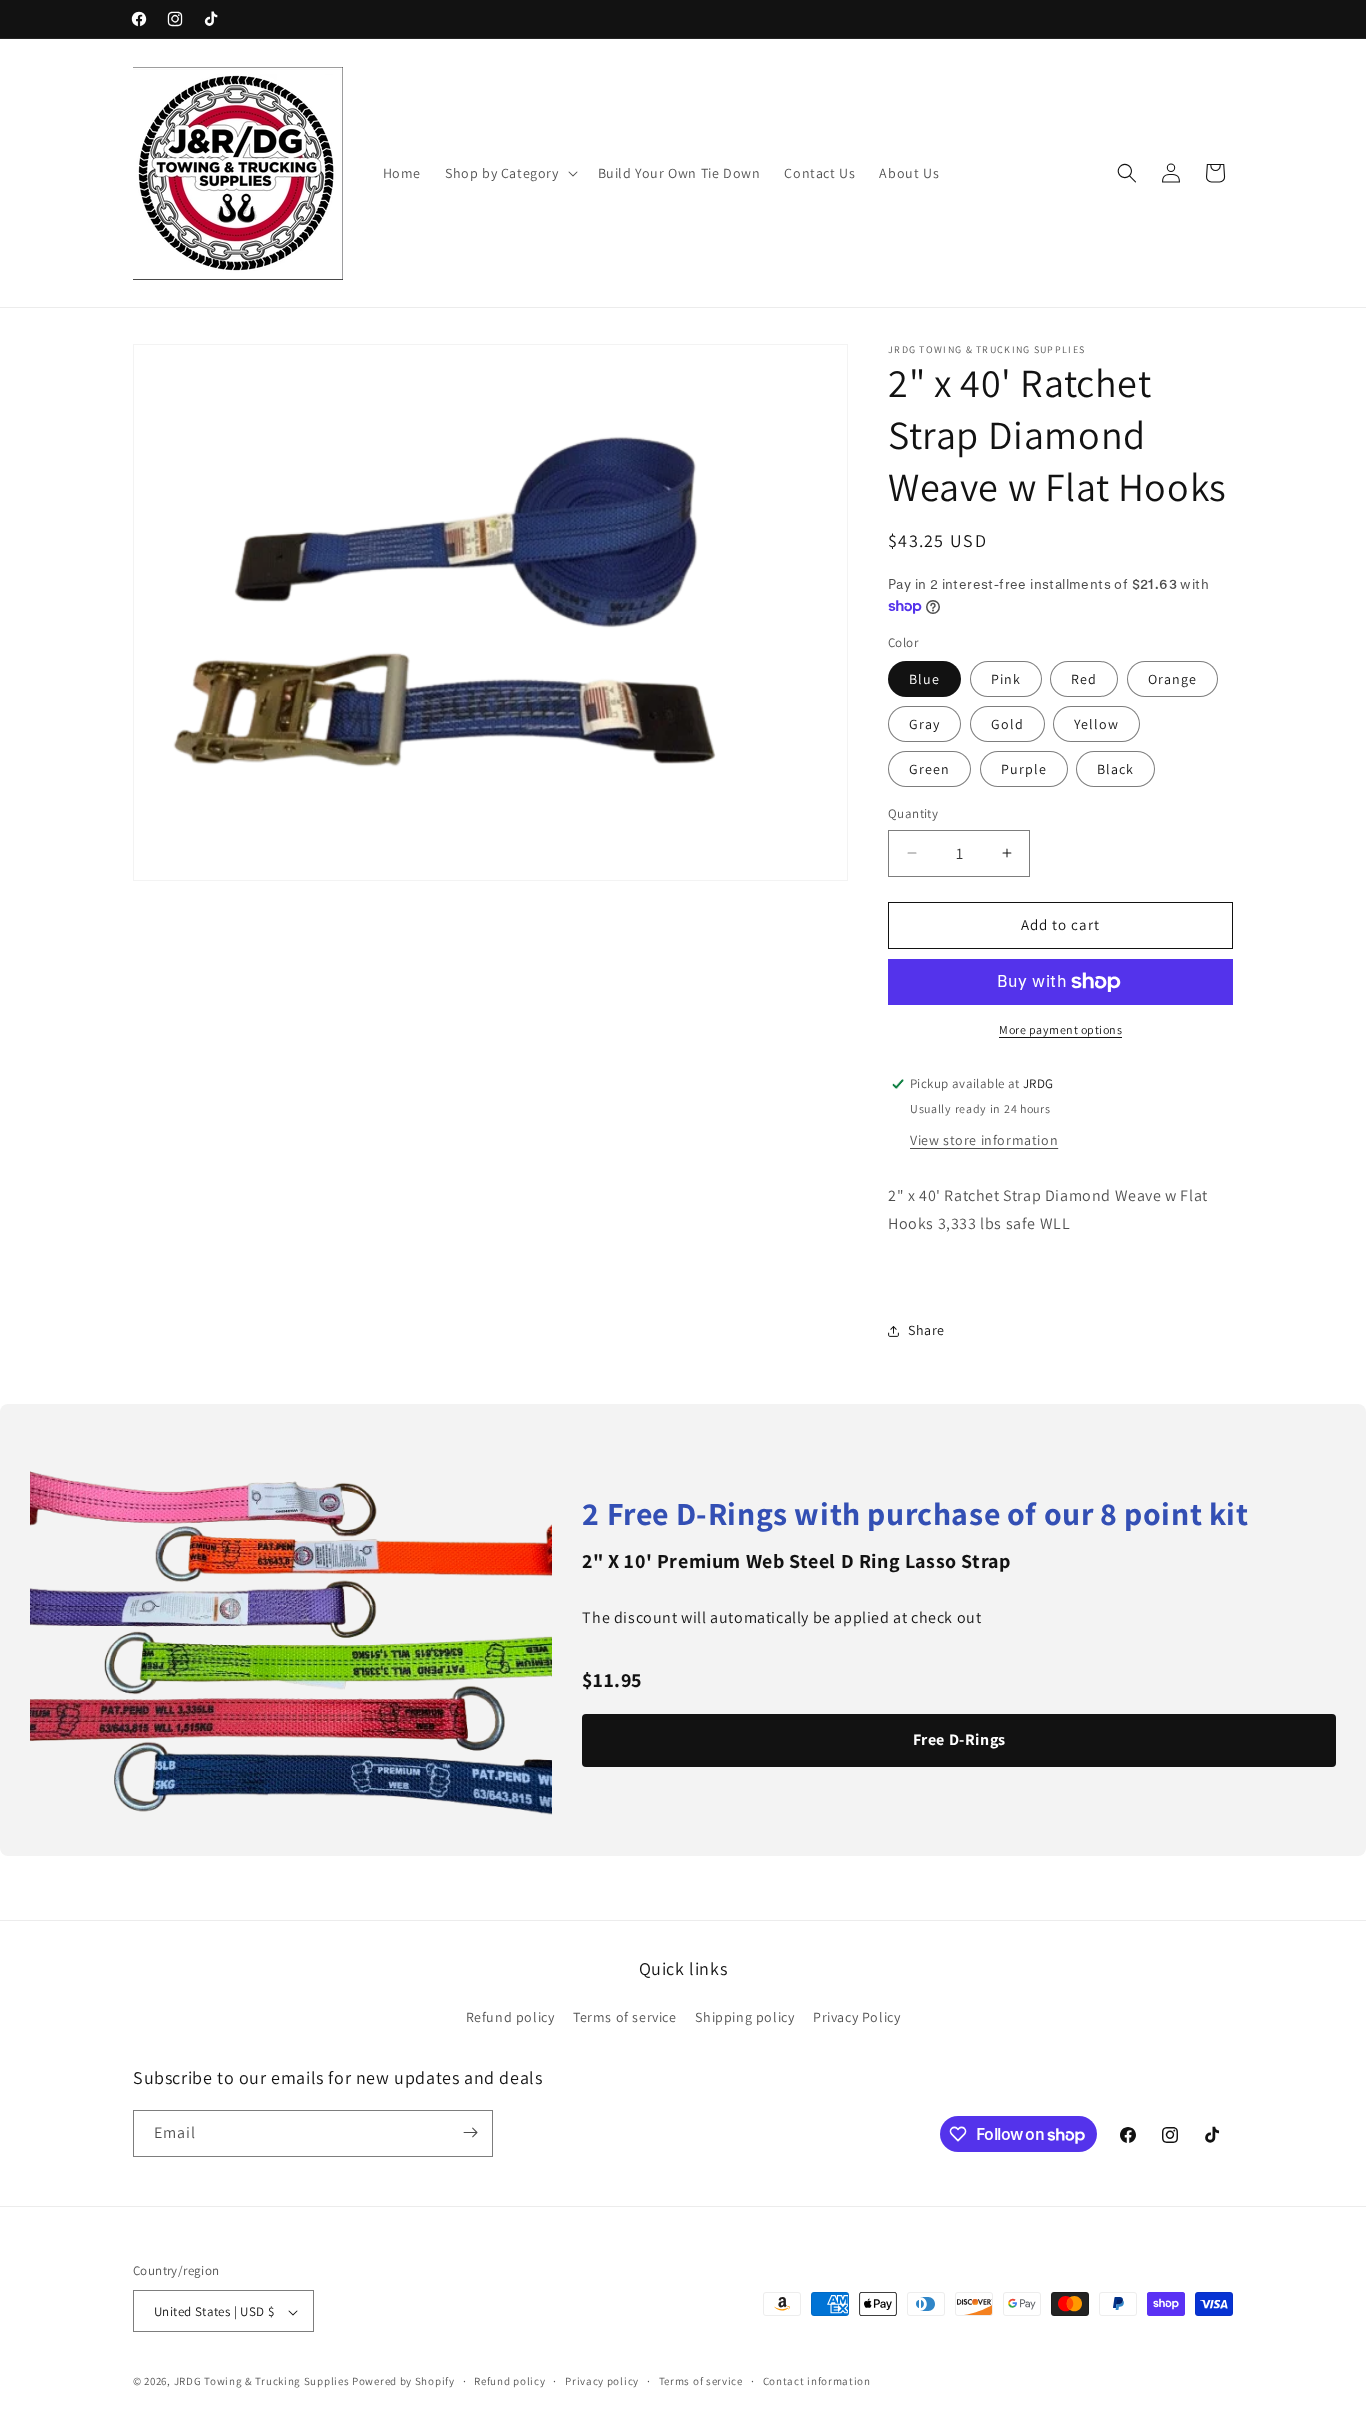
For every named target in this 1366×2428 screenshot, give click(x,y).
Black (1115, 769)
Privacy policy (602, 2381)
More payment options (1060, 1029)
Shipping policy (744, 2018)
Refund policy (510, 2018)
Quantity (913, 813)
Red (1084, 679)
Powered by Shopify (403, 2382)
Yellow (1096, 724)
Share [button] (926, 1331)
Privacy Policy (856, 2018)
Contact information (817, 2381)
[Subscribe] (470, 2132)
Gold (1007, 724)
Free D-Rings (959, 1739)
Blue (924, 679)
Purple (1024, 769)
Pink (1006, 679)
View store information (984, 1140)
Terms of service (625, 2018)
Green (929, 769)
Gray (924, 724)
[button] (509, 173)
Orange (1172, 679)
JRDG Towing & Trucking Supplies (262, 2382)
